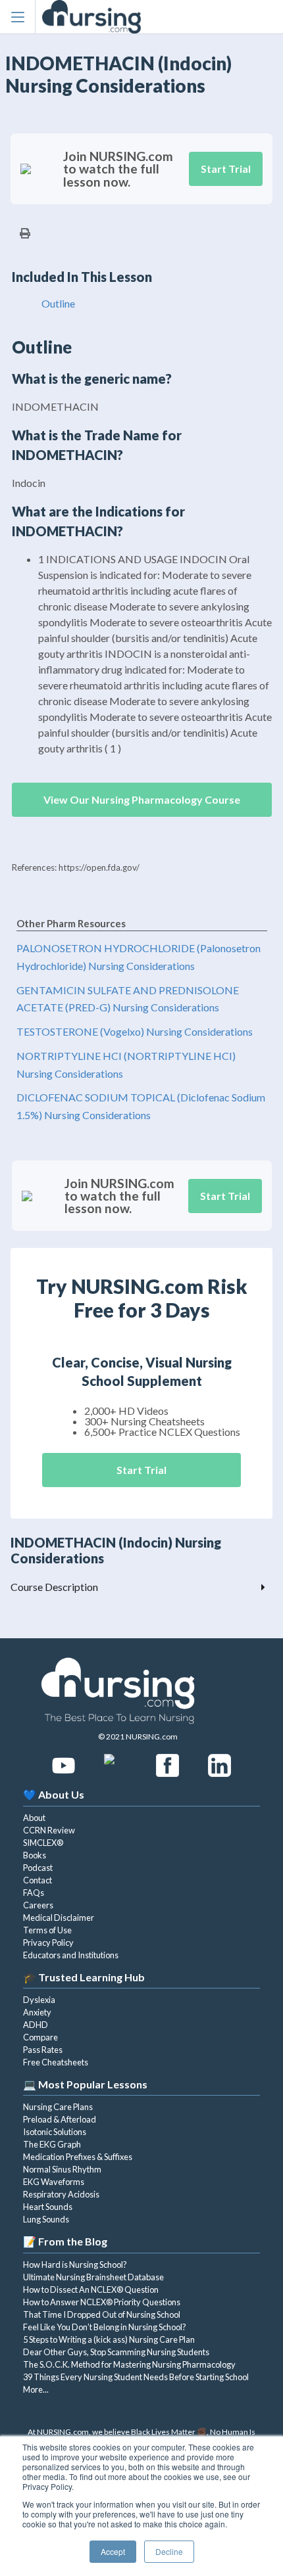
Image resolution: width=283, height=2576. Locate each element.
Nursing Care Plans (58, 2107)
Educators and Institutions (71, 1955)
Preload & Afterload (60, 2119)
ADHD (36, 2025)
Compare (40, 2037)
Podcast (38, 1868)
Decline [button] (169, 2551)
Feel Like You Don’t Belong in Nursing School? (105, 2327)
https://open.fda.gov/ (99, 867)
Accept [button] (113, 2551)
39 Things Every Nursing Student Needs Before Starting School (136, 2377)
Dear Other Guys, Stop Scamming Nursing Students (116, 2352)
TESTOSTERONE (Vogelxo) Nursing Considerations (135, 1031)
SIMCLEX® (43, 1843)
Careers (38, 1905)
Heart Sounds (48, 2207)
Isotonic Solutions (55, 2132)
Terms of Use (47, 1930)
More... (36, 2389)
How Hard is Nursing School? (75, 2265)
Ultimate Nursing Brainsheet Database (93, 2277)
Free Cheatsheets (56, 2062)
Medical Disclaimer (59, 1918)
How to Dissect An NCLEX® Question (91, 2289)
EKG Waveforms (54, 2182)
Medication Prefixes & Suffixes (78, 2157)
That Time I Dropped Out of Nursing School (102, 2314)
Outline (58, 303)
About (34, 1818)
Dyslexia (39, 2000)
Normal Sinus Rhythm (62, 2169)
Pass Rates (43, 2050)
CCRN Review (49, 1830)
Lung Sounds (46, 2219)
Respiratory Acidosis (61, 2194)
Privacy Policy (48, 1943)
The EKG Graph (52, 2144)
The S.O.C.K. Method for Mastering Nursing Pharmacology (129, 2364)
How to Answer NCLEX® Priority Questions (102, 2302)
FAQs (34, 1893)
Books (35, 1855)
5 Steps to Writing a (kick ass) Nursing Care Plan (109, 2339)
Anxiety (37, 2012)
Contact (38, 1880)
